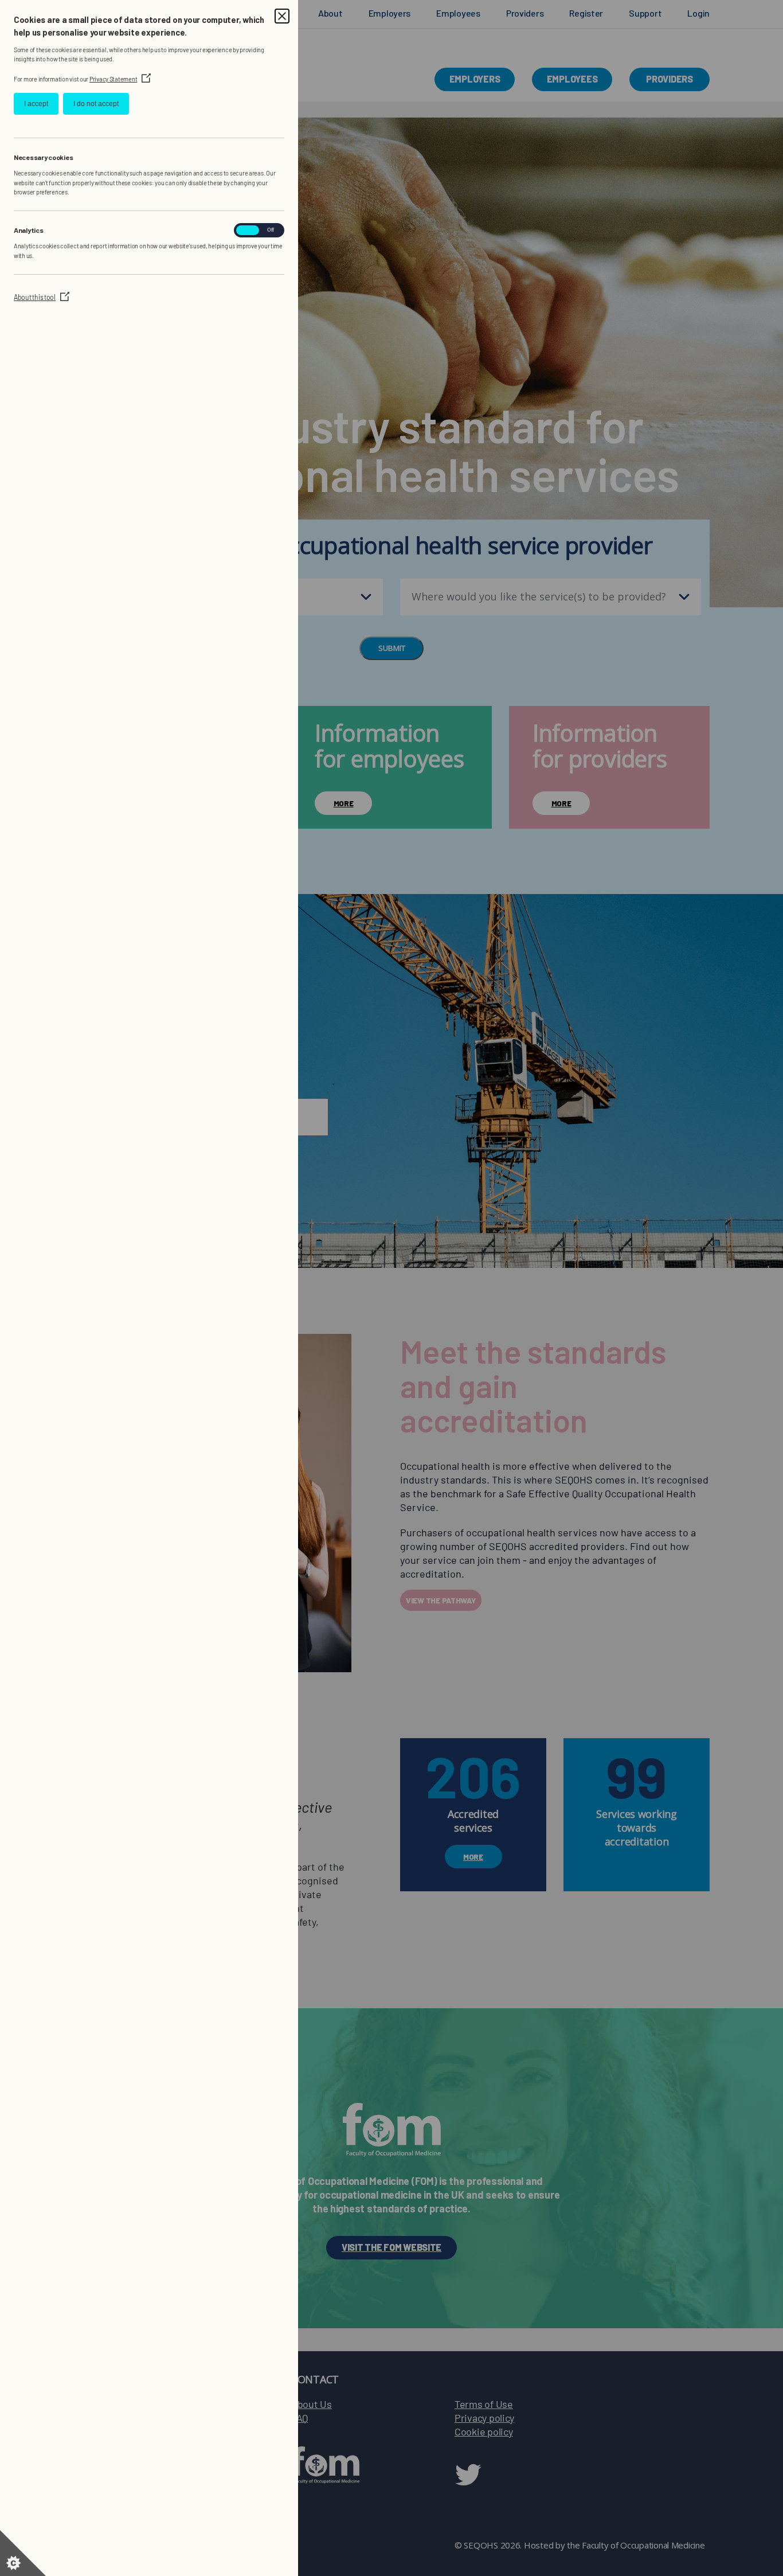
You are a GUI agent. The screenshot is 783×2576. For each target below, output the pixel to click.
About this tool (42, 297)
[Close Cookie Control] (282, 16)
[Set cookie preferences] (23, 2553)
